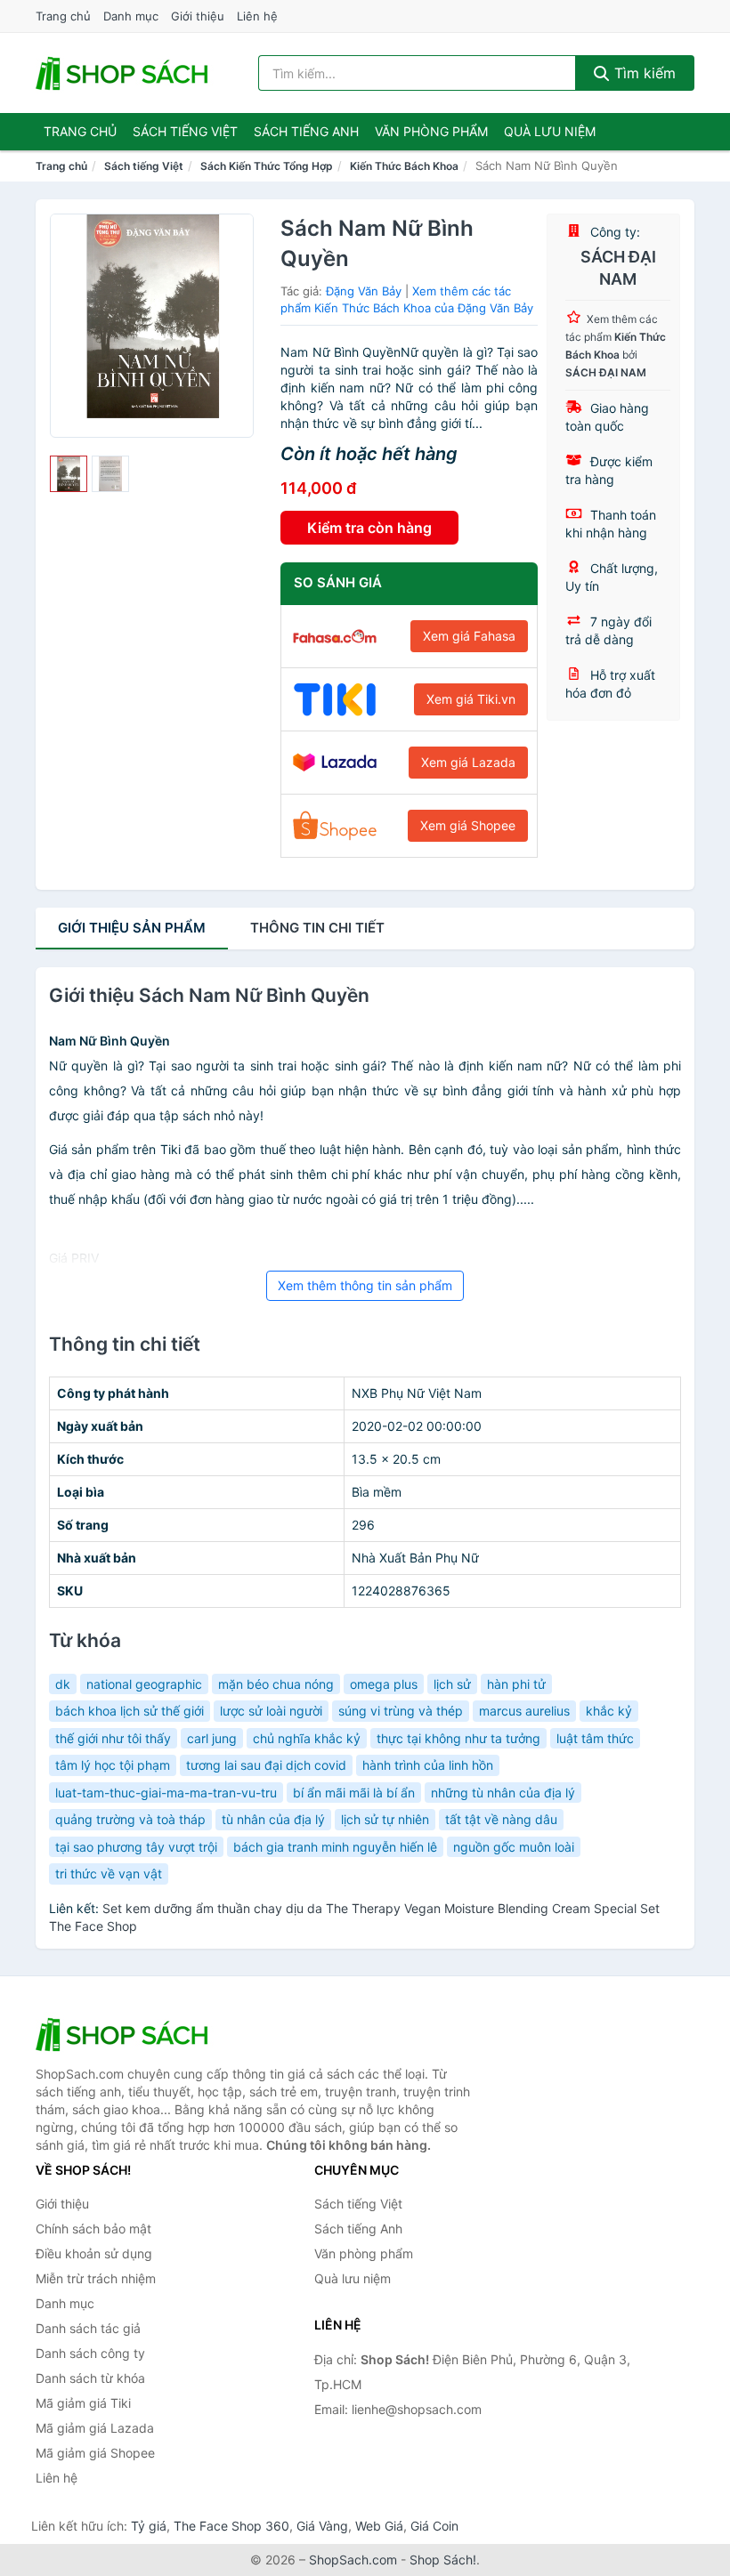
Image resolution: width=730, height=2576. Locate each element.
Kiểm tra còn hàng (369, 528)
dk (63, 1684)
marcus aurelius (524, 1711)
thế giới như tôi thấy (113, 1738)
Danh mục (131, 16)
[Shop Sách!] (125, 2034)
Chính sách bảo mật (93, 2229)
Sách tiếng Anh (358, 2229)
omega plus (384, 1684)
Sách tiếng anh (306, 131)
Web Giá (379, 2526)
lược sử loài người (271, 1711)
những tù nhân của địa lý (503, 1793)
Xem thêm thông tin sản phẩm (365, 1285)
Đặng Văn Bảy (364, 291)
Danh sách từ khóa (90, 2378)
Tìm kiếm (643, 73)
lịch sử (452, 1684)
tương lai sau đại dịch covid (266, 1765)
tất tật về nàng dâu (501, 1819)
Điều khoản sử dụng (94, 2253)
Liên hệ (257, 16)
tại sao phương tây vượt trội (136, 1847)
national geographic (144, 1684)
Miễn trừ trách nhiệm (96, 2278)
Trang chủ (63, 16)
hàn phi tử (516, 1684)
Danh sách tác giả (88, 2328)
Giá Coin (434, 2526)
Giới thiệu (198, 16)
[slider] (69, 474)
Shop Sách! (443, 2560)
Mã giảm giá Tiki (83, 2403)
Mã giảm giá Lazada (95, 2428)
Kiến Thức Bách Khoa (404, 166)
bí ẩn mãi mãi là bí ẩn (354, 1793)
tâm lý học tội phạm (113, 1765)
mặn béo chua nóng (276, 1684)
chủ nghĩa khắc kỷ (307, 1738)
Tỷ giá (149, 2526)
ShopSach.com (353, 2560)
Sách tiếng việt (185, 131)
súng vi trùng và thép (401, 1711)
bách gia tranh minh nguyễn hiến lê (335, 1847)
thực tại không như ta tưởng (458, 1738)
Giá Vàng (322, 2526)
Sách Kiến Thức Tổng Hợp (267, 166)
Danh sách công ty (90, 2353)
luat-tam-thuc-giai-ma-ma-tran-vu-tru (166, 1793)
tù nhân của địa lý (273, 1819)
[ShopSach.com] (125, 73)
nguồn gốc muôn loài (514, 1847)
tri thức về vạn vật (109, 1873)
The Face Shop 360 (231, 2526)
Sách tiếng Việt (144, 166)
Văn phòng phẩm (431, 131)
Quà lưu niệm (550, 131)
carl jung (212, 1738)
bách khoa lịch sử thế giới (130, 1711)
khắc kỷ (609, 1711)
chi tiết (317, 928)
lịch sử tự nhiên (385, 1819)
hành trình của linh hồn (428, 1765)
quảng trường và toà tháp (130, 1819)
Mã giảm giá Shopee (95, 2453)
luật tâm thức (595, 1738)
